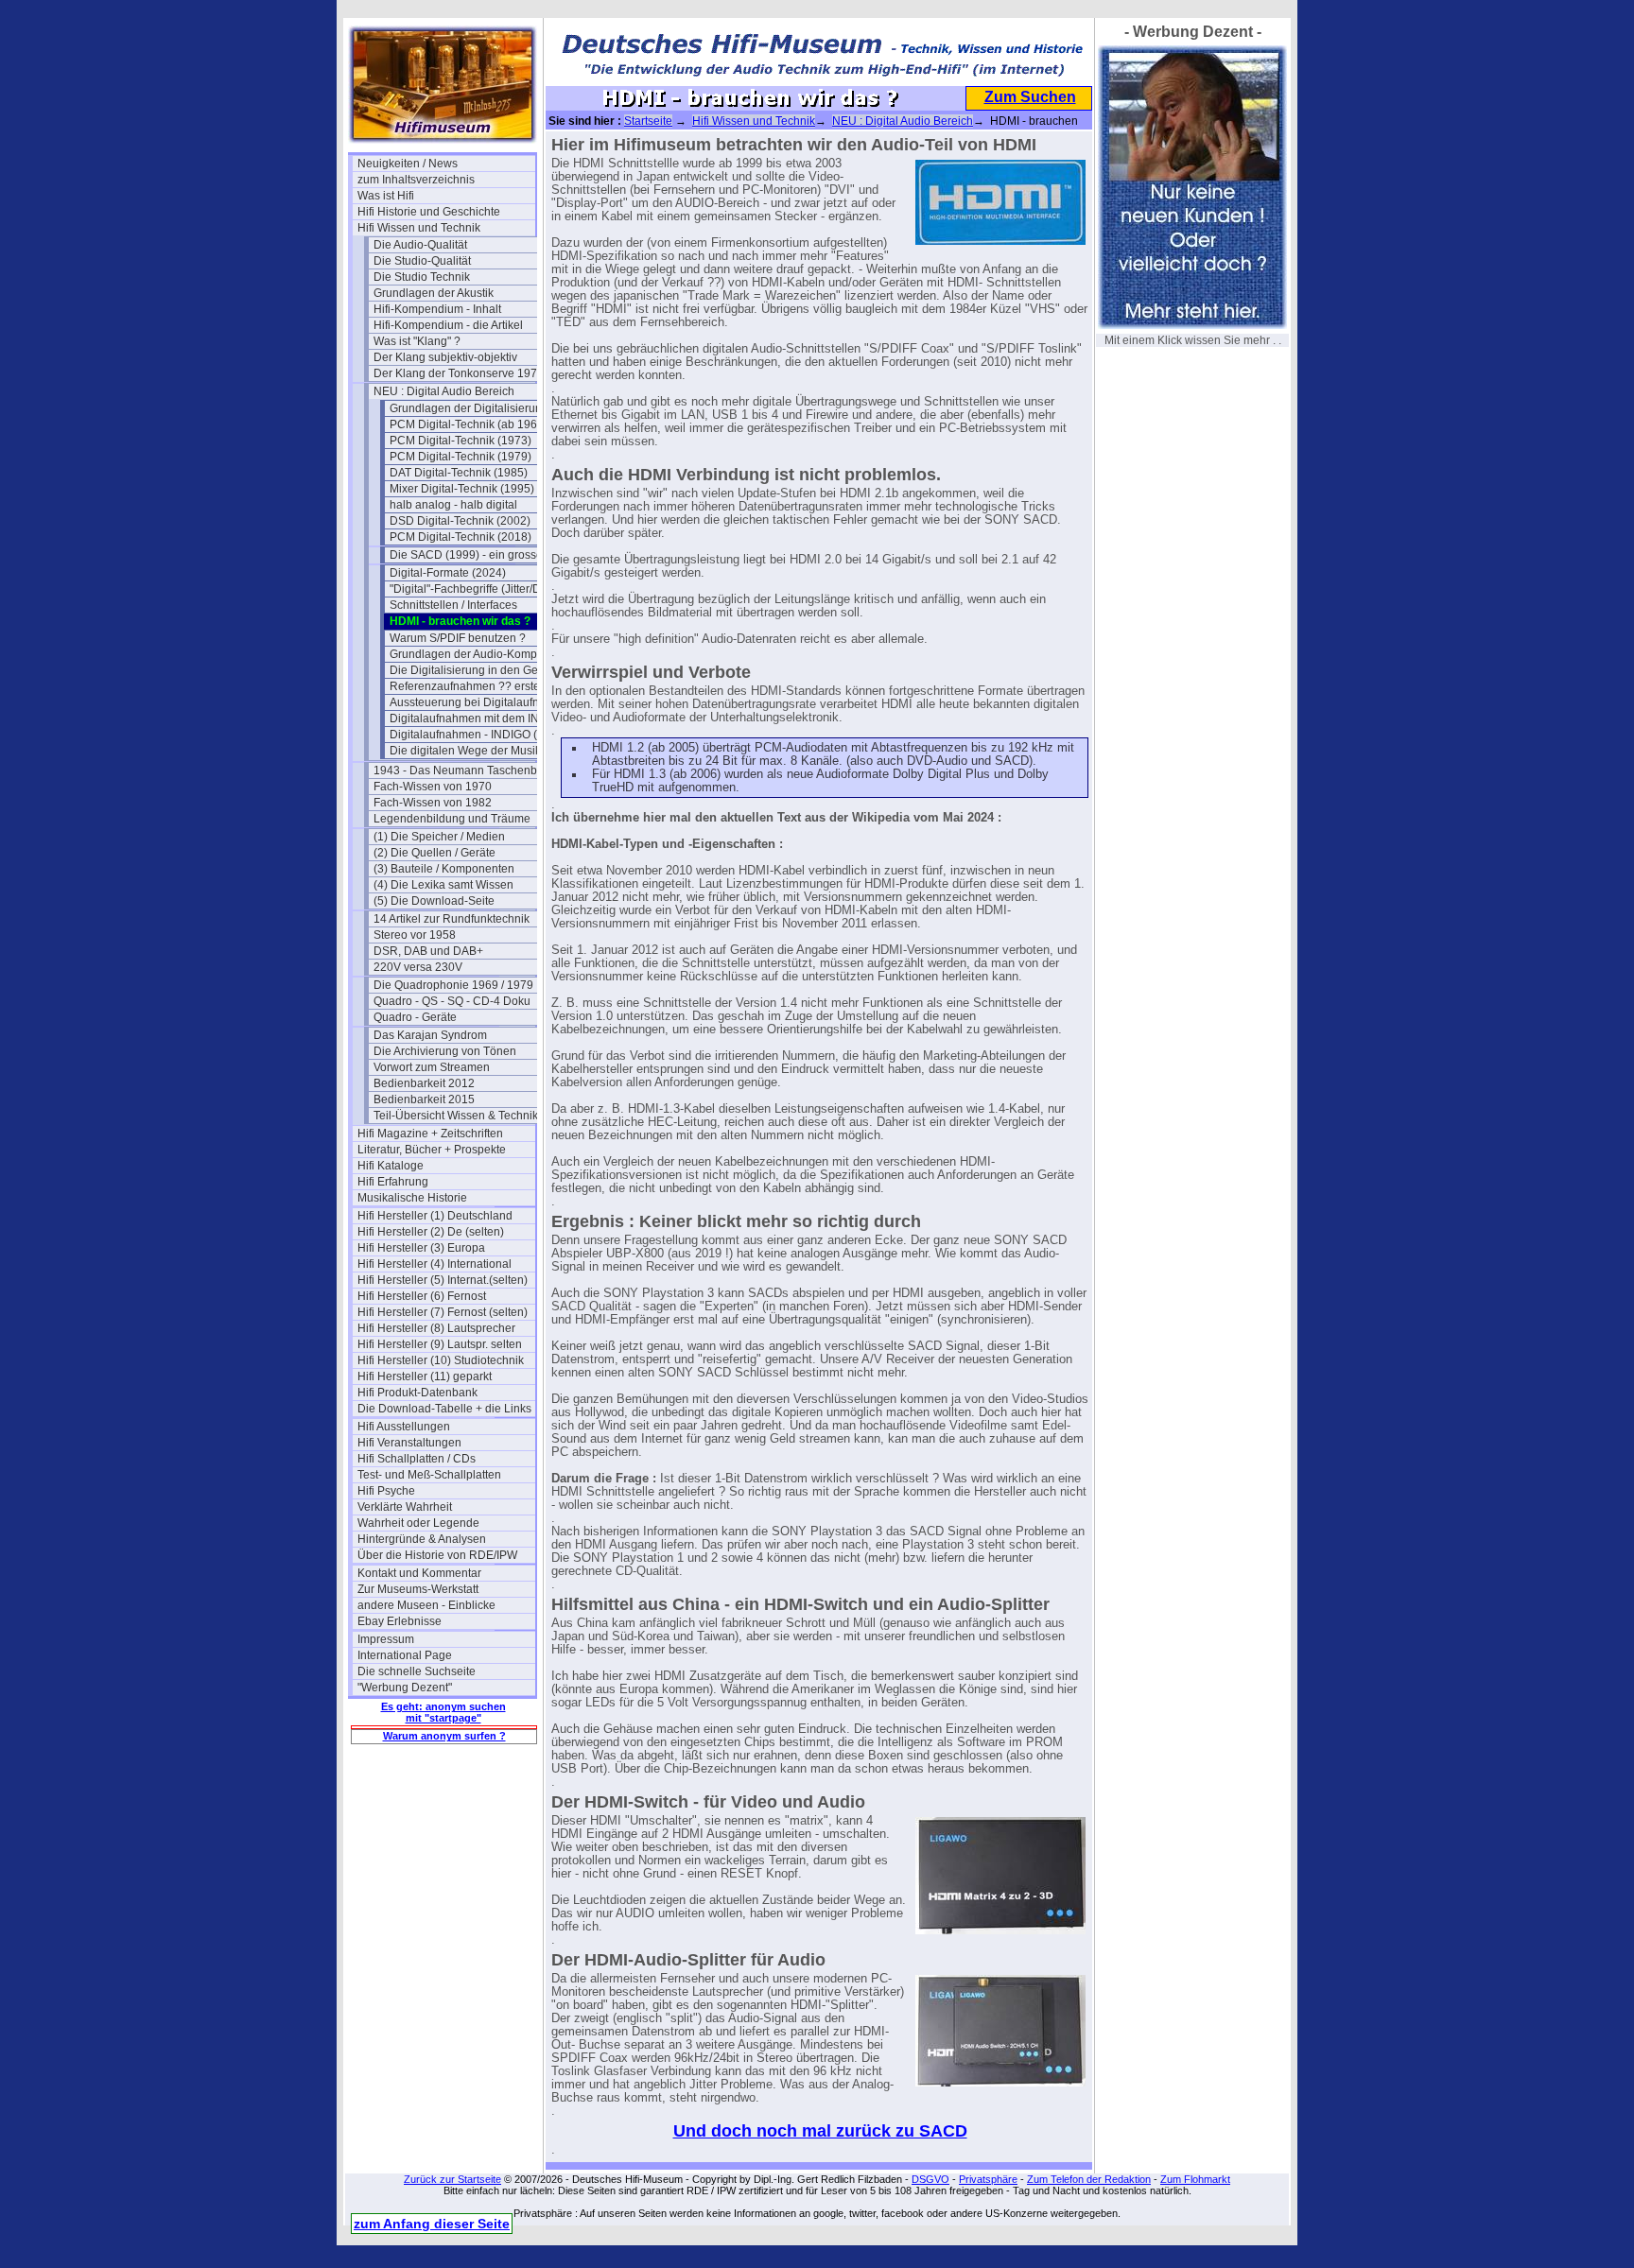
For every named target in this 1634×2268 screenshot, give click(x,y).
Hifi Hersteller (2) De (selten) (431, 1232)
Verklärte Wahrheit (405, 1507)
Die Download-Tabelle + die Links (444, 1409)
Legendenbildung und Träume (452, 819)
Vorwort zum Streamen (432, 1067)
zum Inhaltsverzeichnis (416, 180)
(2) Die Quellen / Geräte (435, 853)
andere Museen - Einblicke (426, 1605)
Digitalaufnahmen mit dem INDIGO (478, 718)
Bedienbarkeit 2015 (424, 1099)
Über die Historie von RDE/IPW (437, 1555)
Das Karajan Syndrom (430, 1035)
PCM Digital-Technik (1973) (461, 441)
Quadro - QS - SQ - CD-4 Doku (452, 1001)
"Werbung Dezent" (405, 1688)
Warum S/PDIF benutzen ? (458, 638)
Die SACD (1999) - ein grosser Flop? (478, 555)
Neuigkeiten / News (408, 164)
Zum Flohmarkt (1195, 2179)
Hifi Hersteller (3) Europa (421, 1248)
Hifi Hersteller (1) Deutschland (435, 1216)
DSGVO (930, 2179)
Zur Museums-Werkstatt (418, 1589)
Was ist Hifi (386, 196)
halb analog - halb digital (453, 505)
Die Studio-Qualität (422, 261)
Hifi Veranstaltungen (409, 1443)
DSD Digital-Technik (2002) (460, 521)
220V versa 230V (418, 967)
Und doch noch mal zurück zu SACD (820, 2131)
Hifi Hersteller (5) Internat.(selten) (443, 1280)
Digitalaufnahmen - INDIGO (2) (469, 735)
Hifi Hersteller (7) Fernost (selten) (443, 1312)
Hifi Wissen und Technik (419, 228)
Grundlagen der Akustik (434, 293)
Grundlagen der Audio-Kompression (478, 654)
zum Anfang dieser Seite (432, 2224)
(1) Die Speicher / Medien (439, 837)
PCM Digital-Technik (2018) (461, 537)
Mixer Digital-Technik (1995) (462, 489)
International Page (405, 1655)
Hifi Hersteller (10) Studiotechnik (441, 1360)
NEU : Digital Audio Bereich (444, 391)
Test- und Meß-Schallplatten (429, 1475)
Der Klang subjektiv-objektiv (445, 357)
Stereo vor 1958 (415, 935)
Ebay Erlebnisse (400, 1621)
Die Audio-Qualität (420, 245)
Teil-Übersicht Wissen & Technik (456, 1116)
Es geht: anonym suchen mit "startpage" (443, 1712)
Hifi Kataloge (391, 1166)
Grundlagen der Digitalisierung (469, 408)
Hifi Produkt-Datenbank (417, 1393)
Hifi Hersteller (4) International (435, 1264)
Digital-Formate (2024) (448, 573)
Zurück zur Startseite (452, 2179)
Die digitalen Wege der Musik (465, 751)
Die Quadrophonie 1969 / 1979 (453, 985)
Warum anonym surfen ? (444, 1736)
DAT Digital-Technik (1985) (459, 473)
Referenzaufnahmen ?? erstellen (474, 686)
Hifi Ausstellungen (404, 1427)
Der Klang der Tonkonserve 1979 (459, 373)
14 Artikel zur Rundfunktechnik (452, 919)
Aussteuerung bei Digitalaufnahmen (478, 702)
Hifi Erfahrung (393, 1182)
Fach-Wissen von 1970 (433, 787)
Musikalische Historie (412, 1198)
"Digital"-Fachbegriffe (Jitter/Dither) (478, 589)
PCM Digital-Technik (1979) (461, 457)
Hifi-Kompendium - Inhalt (437, 309)
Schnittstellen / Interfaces (453, 605)
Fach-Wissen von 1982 (433, 803)
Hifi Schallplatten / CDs (417, 1459)
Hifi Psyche (386, 1491)
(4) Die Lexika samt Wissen (443, 885)
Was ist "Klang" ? (417, 341)
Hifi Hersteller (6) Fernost (422, 1296)
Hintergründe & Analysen (422, 1539)
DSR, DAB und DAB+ (428, 951)
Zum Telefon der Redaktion (1089, 2179)
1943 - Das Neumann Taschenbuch (462, 770)
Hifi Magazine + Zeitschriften (430, 1134)
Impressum (386, 1639)
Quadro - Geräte (415, 1017)
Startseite (648, 121)
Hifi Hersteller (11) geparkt (425, 1376)
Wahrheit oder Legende (418, 1523)
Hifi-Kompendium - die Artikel (448, 325)
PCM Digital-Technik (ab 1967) (469, 424)
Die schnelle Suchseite (417, 1671)
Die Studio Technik (422, 277)
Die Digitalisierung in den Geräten (477, 670)
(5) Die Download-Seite (434, 901)
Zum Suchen (1030, 97)
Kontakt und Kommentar (419, 1573)
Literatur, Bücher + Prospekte (432, 1150)
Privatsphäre (988, 2179)
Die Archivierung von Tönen (445, 1051)
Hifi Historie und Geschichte (429, 212)
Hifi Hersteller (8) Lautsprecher (436, 1328)
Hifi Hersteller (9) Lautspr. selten (440, 1344)
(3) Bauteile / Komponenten (444, 869)
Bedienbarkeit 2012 (424, 1083)
